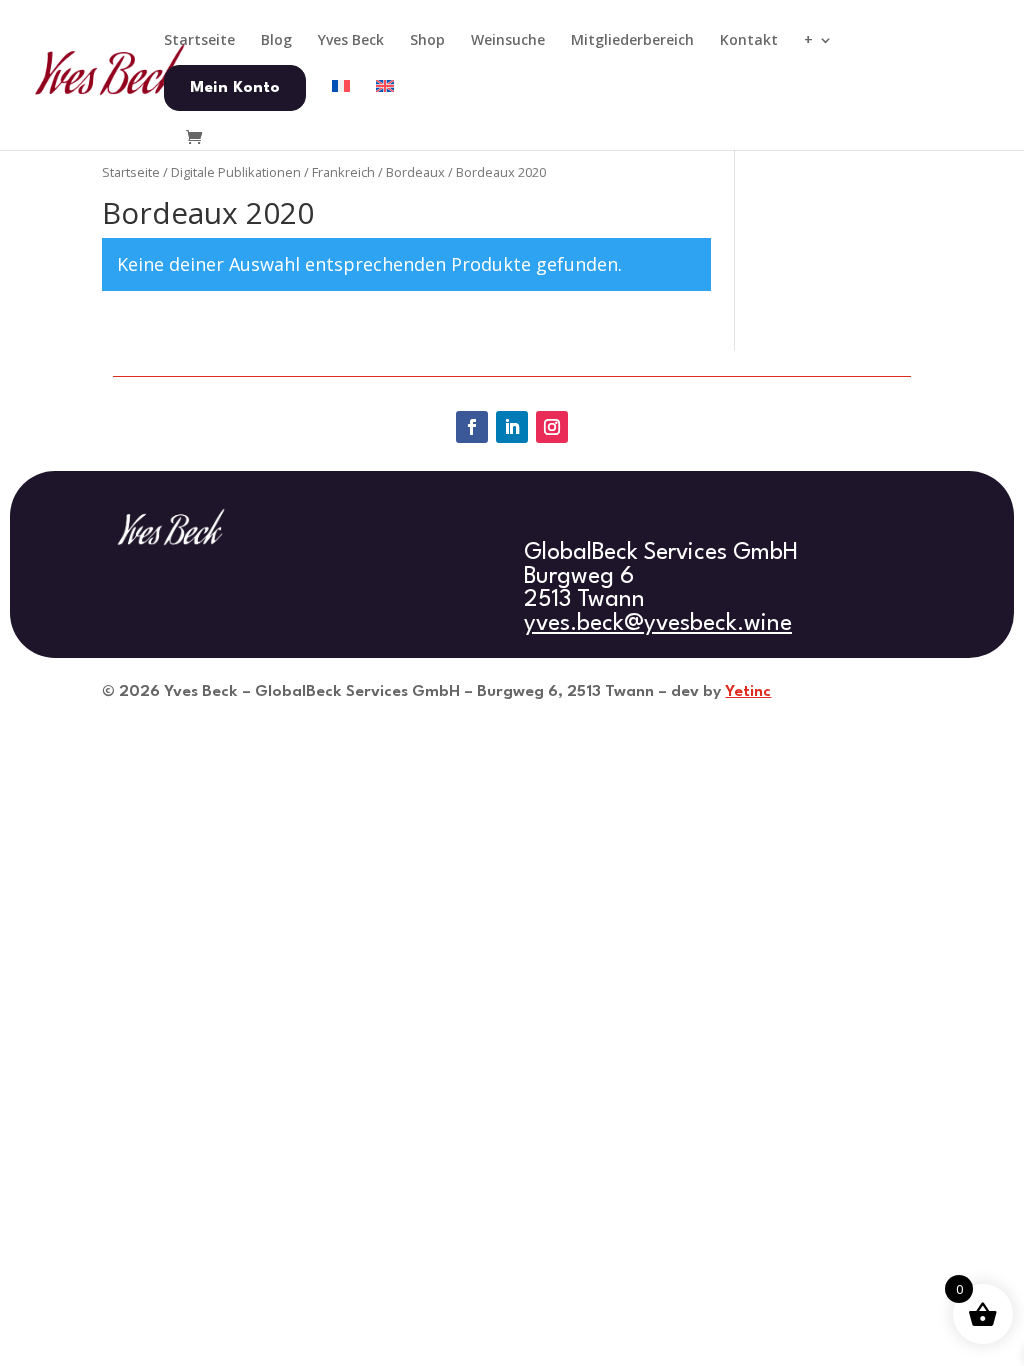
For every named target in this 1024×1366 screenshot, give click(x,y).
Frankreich (343, 172)
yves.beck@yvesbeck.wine (658, 624)
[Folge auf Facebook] (472, 427)
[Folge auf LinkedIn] (512, 427)
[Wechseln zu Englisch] (385, 103)
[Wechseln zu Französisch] (341, 103)
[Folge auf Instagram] (552, 427)
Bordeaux (415, 172)
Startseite (131, 172)
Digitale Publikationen (236, 172)
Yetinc (748, 692)
